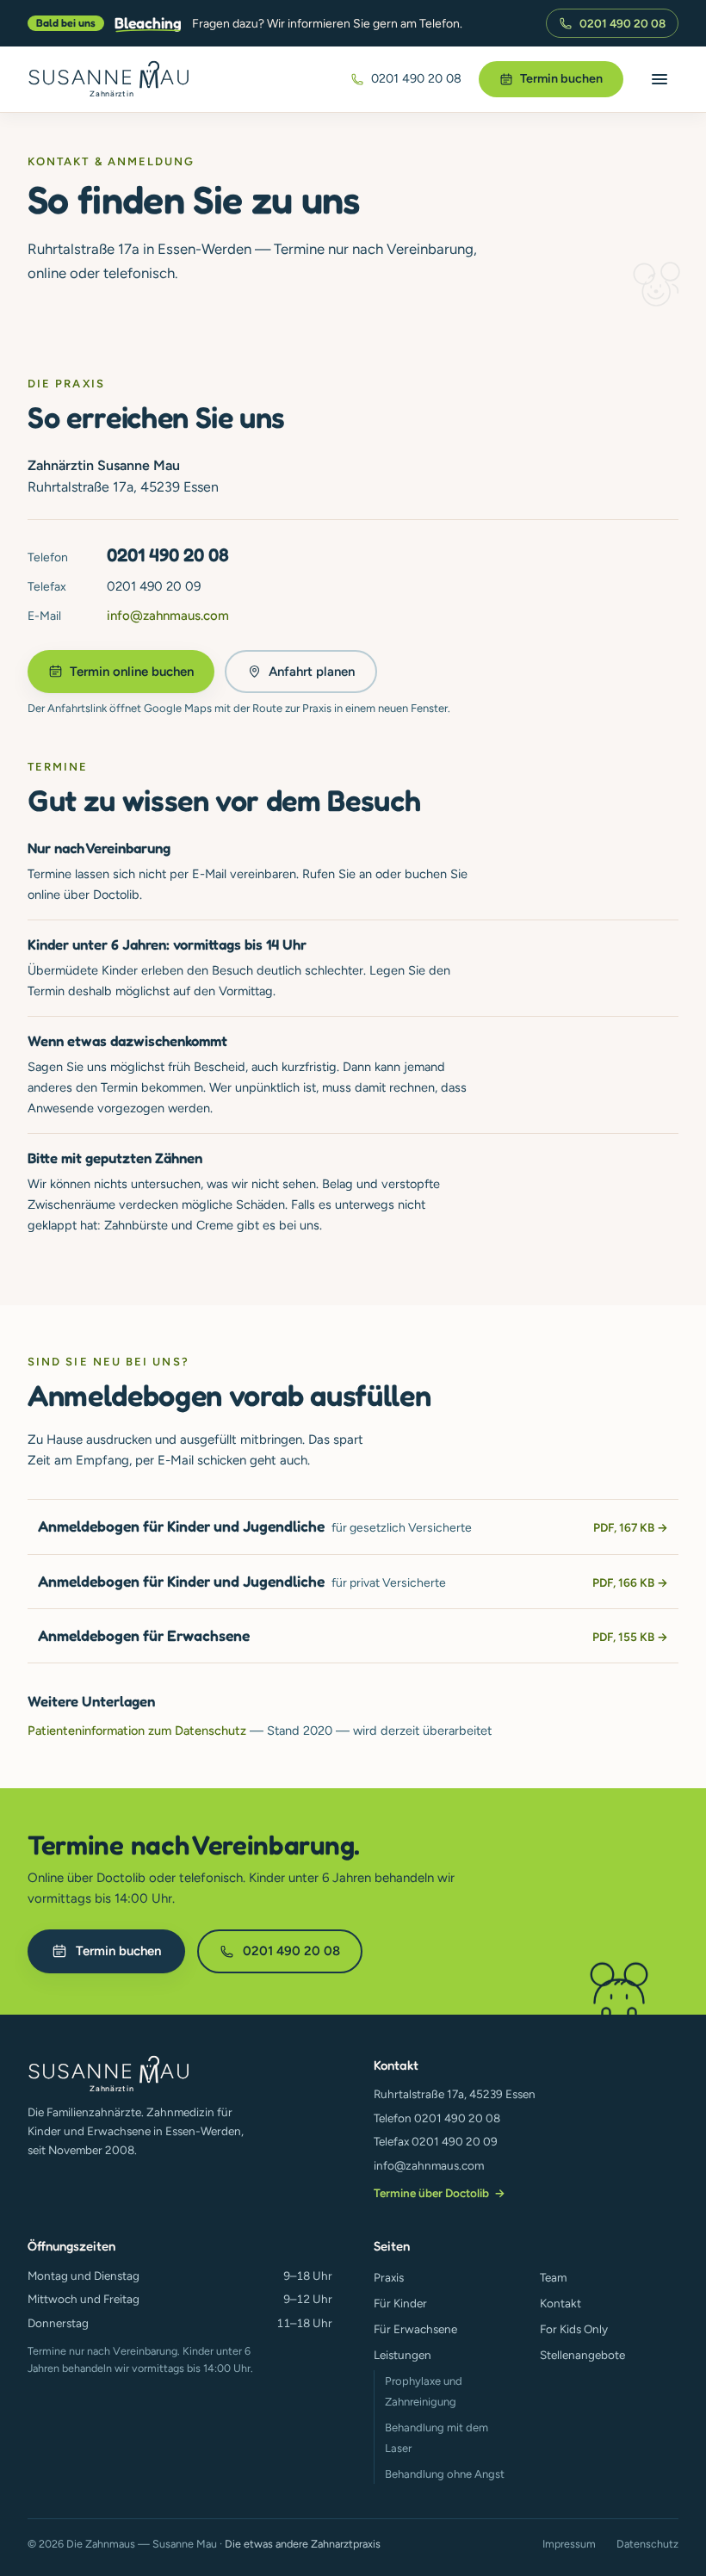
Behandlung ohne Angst (445, 2474)
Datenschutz (647, 2544)
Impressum (569, 2544)
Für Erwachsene (415, 2329)
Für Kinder (400, 2303)
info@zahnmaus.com (168, 616)
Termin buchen (561, 78)
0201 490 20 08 (622, 23)
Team (553, 2277)
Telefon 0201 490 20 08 (437, 2118)
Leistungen (403, 2355)
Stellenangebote (582, 2355)
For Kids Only (574, 2329)
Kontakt (560, 2303)
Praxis (389, 2277)
